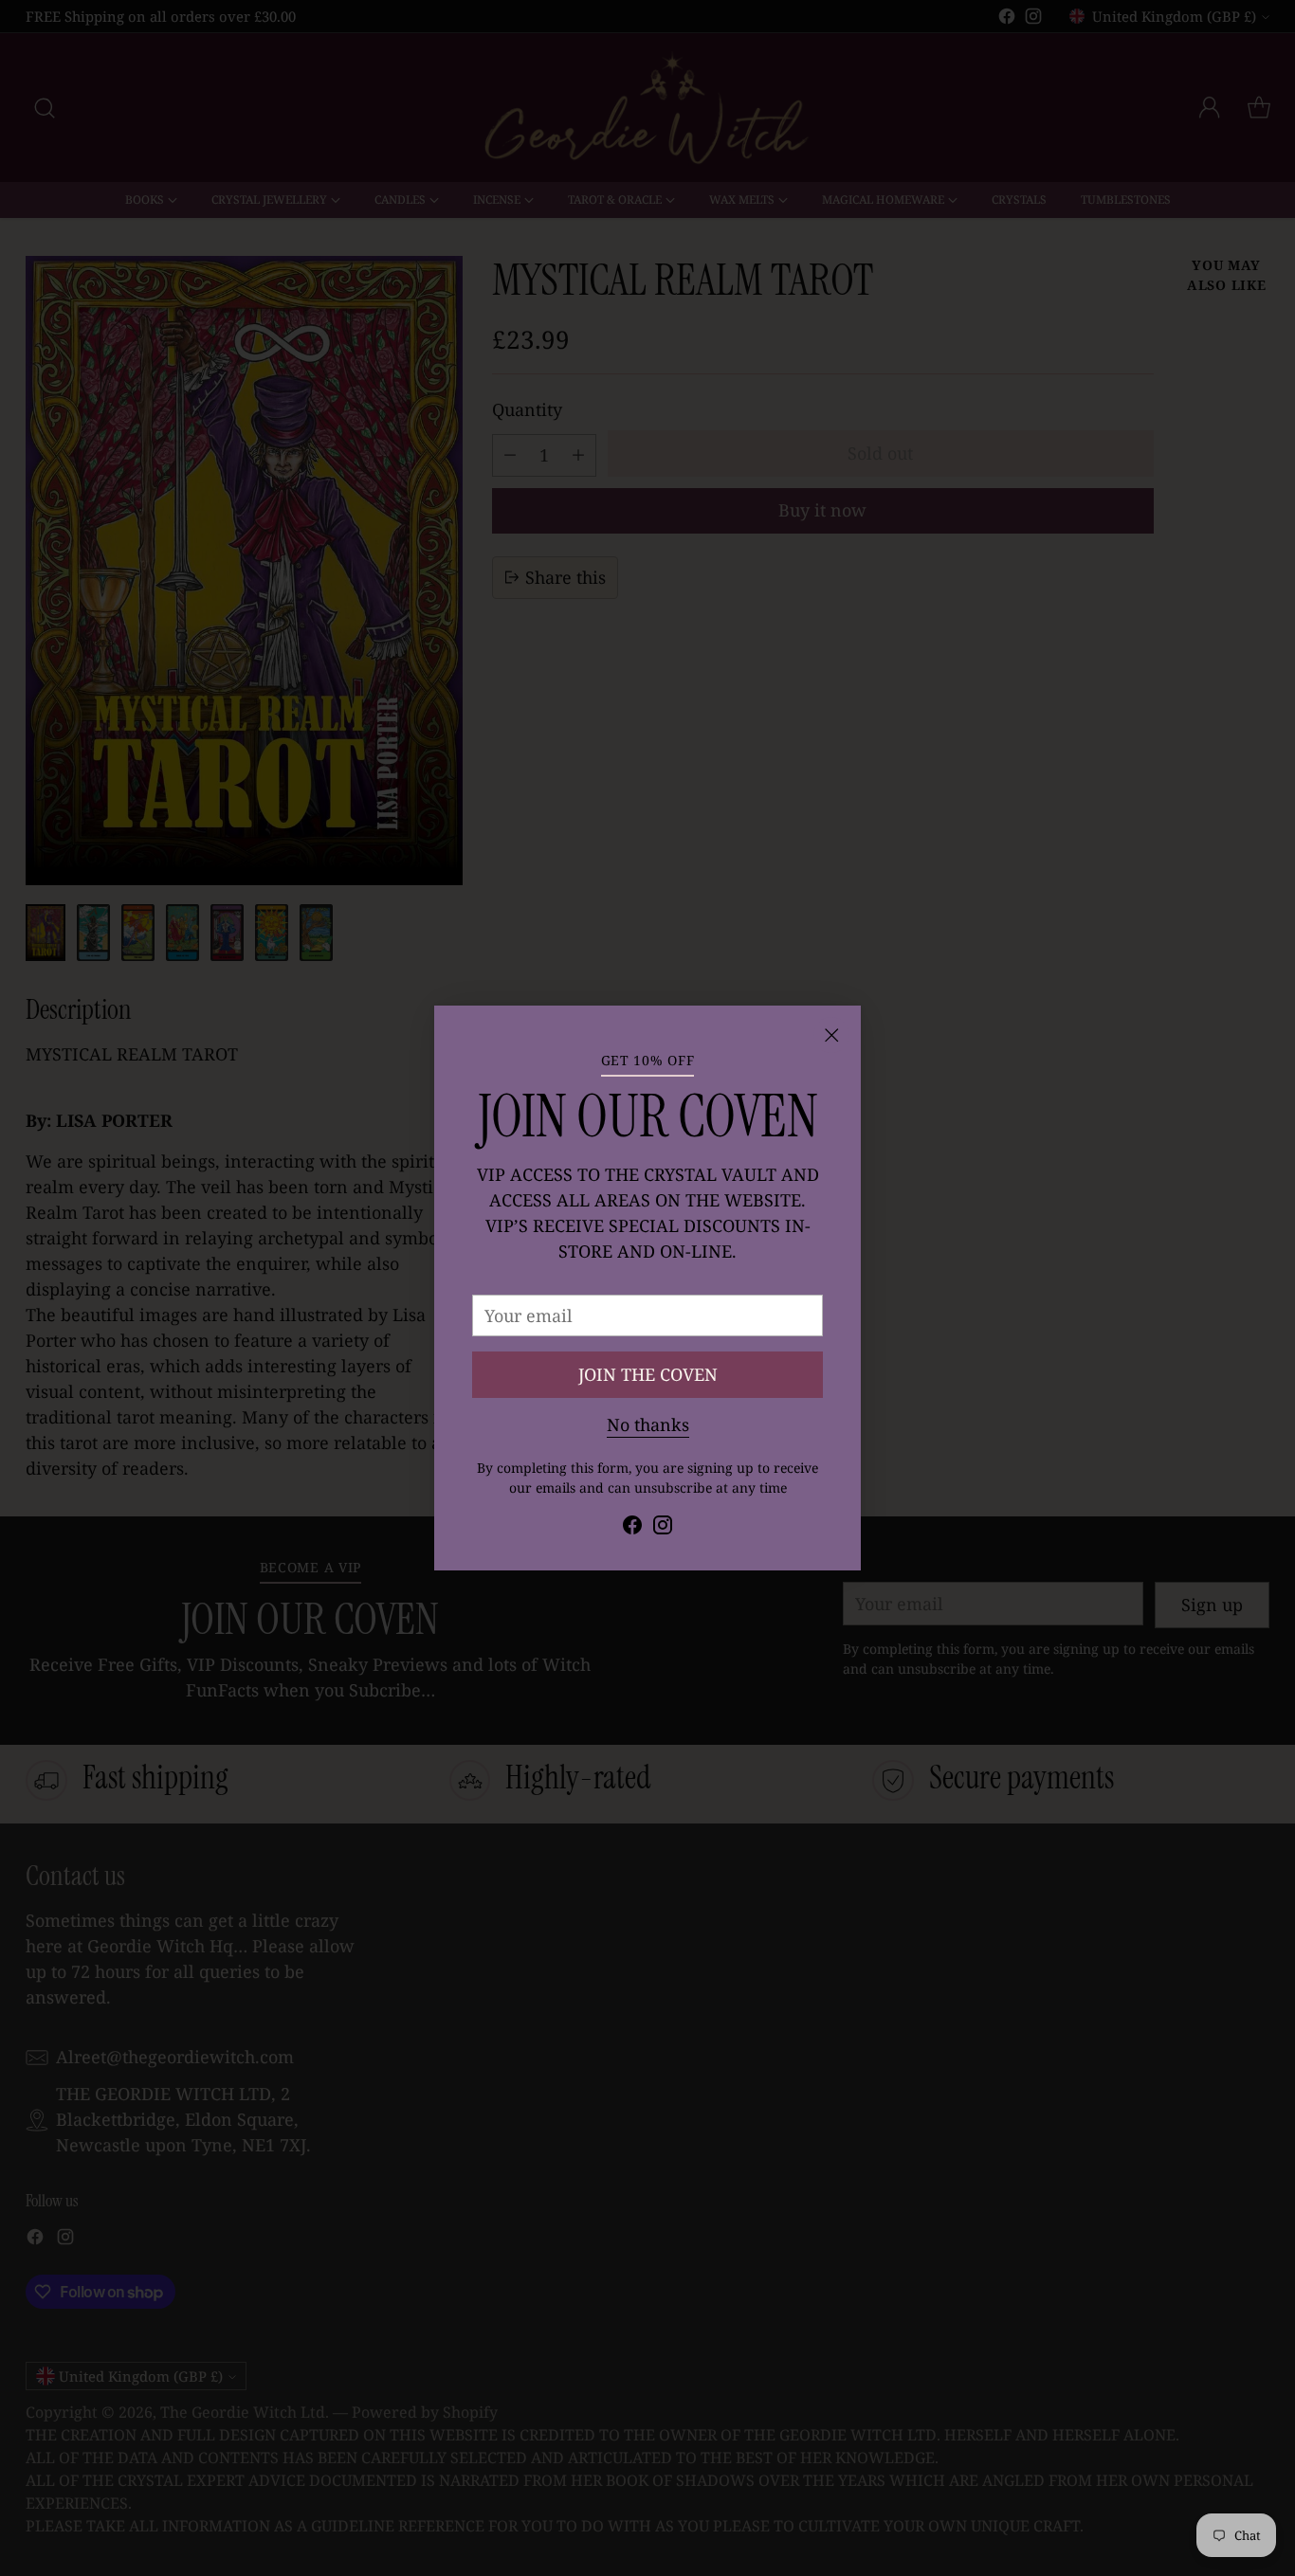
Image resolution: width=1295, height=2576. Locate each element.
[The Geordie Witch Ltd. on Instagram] (663, 1528)
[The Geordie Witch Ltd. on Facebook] (632, 1528)
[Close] (831, 1035)
